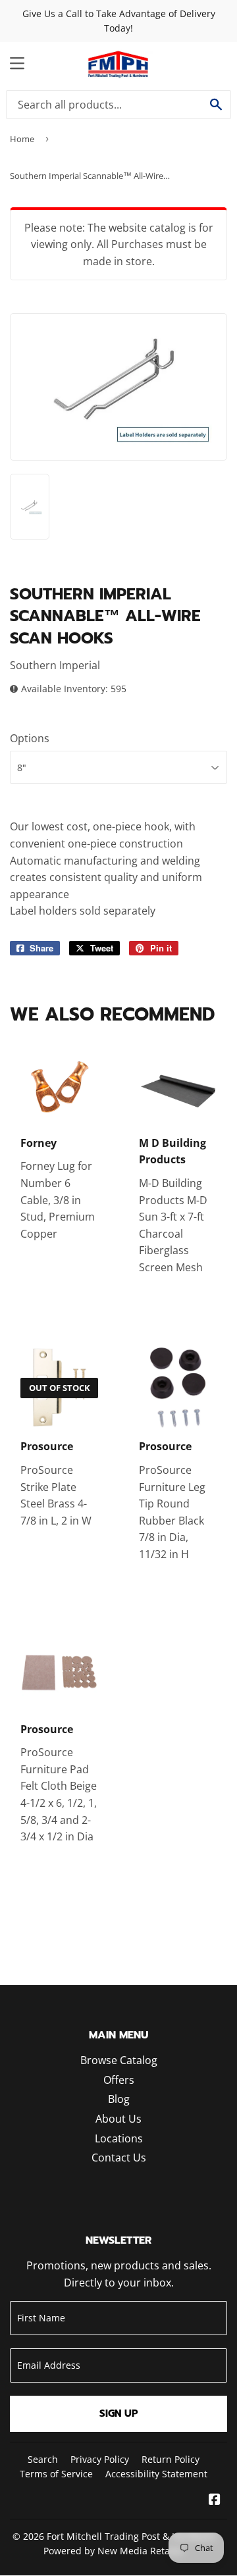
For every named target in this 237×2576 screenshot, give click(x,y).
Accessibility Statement (156, 2474)
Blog (119, 2099)
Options (30, 738)
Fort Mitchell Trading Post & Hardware (131, 2536)
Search (43, 2459)
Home (22, 139)
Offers (119, 2080)
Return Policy (171, 2459)
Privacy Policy (100, 2459)
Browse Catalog (119, 2060)
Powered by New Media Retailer (114, 2551)
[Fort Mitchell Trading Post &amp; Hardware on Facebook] (215, 2500)
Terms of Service (56, 2474)
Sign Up (119, 2413)
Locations (119, 2138)
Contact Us (119, 2158)
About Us (118, 2119)
